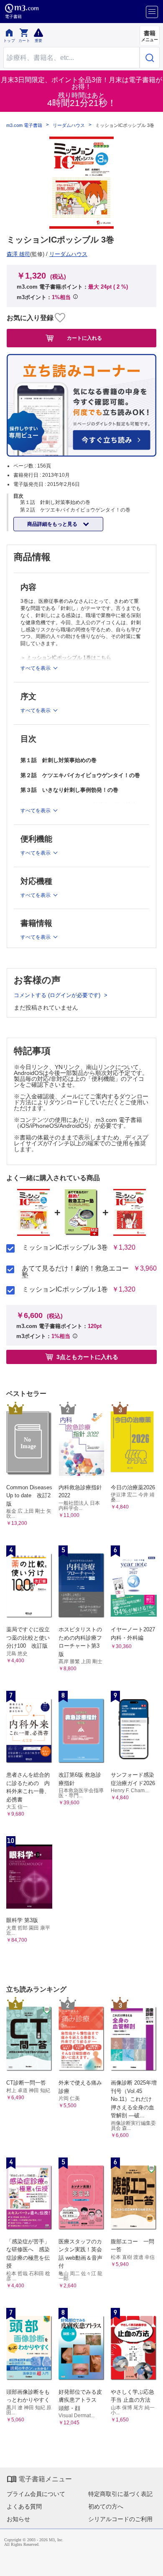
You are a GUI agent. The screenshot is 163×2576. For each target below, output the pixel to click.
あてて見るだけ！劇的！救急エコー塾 (75, 1272)
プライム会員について (36, 2494)
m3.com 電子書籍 (24, 125)
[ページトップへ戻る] (151, 2564)
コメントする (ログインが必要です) (58, 995)
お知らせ (18, 2519)
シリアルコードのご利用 (120, 2519)
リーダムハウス (69, 125)
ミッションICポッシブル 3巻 (65, 1248)
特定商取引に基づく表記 (120, 2494)
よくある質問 (24, 2506)
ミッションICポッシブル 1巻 (65, 1289)
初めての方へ (106, 2506)
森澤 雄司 (18, 254)
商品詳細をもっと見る (53, 524)
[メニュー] (152, 12)
